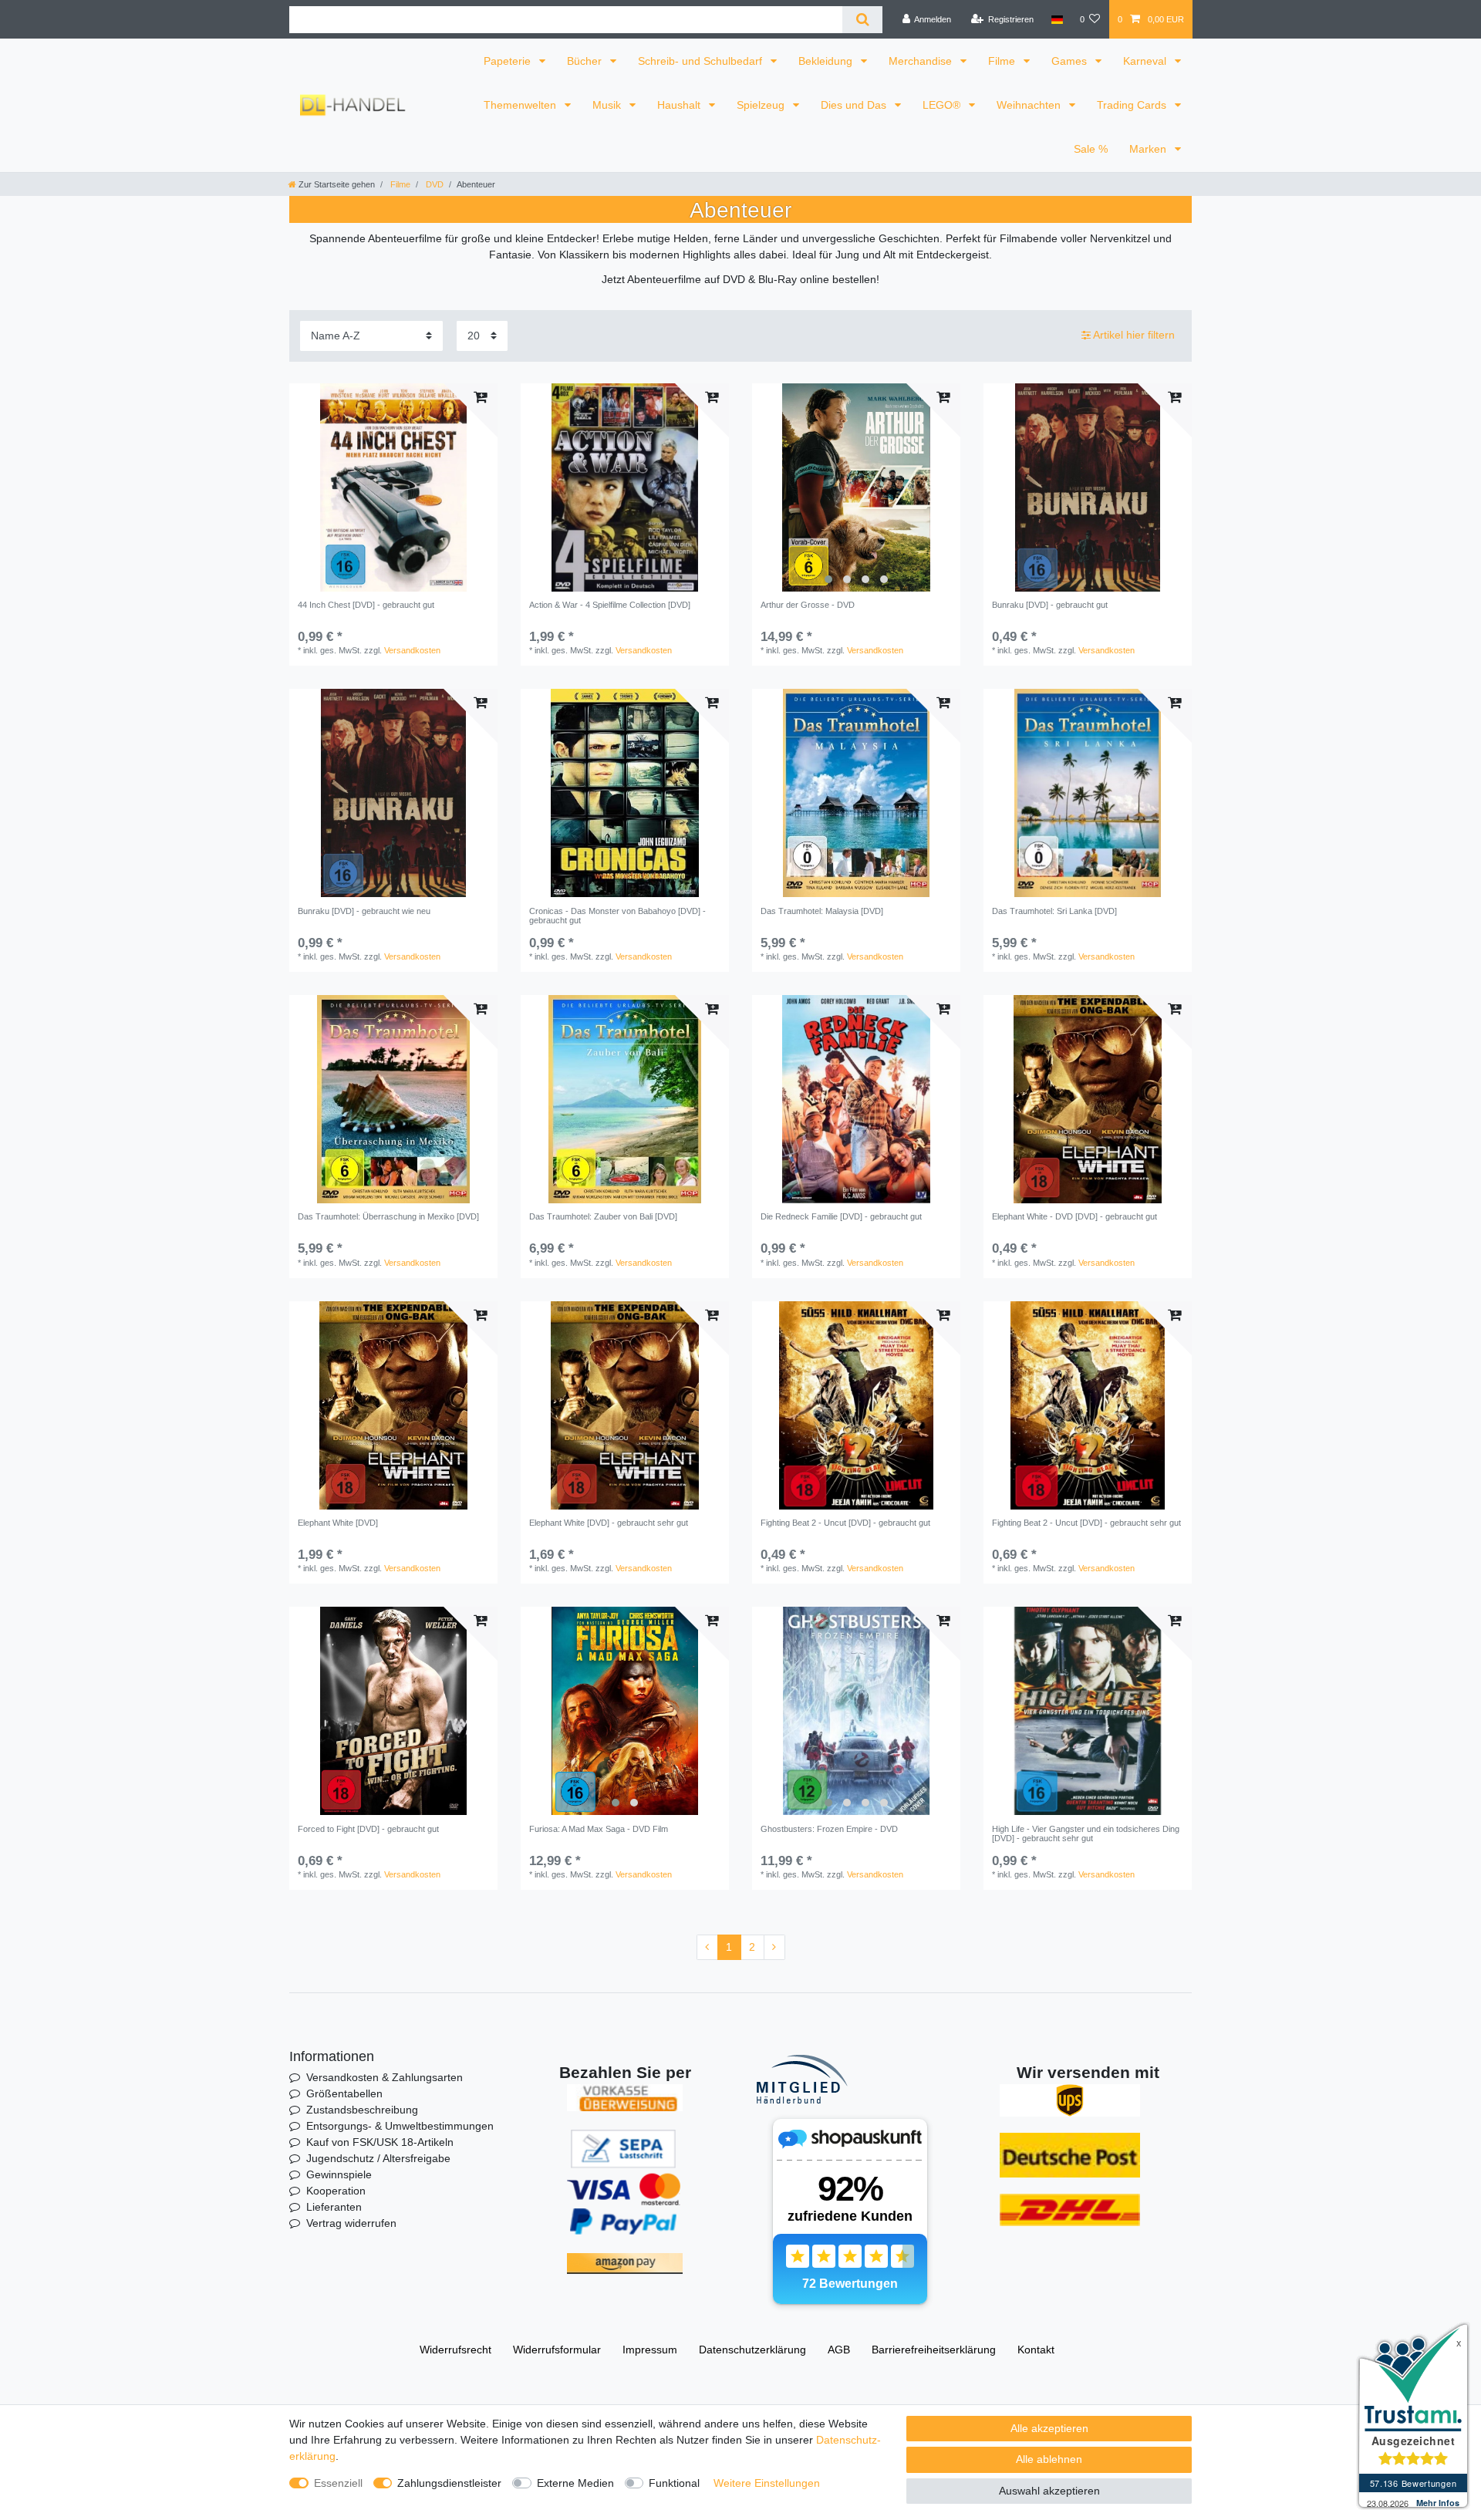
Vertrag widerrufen (351, 2223)
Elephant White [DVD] (338, 1523)
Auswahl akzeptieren (1049, 2491)
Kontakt (1036, 2350)
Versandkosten (412, 650)
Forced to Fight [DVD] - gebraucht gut (368, 1829)
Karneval (1146, 61)
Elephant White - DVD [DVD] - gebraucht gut (1074, 1216)
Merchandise (922, 61)
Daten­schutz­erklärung (752, 2350)
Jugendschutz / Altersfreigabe (378, 2158)
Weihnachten (1030, 105)
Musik (608, 105)
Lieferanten (334, 2207)
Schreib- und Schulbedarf (702, 61)
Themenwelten (521, 105)
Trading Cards (1133, 105)
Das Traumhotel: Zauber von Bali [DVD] (603, 1216)
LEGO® (943, 105)
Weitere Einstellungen (767, 2483)
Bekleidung (827, 61)
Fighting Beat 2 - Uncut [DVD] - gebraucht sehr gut (1086, 1523)
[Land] (1056, 19)
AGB (839, 2350)
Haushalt (680, 105)
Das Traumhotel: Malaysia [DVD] (822, 911)
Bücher (586, 61)
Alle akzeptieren (1049, 2428)
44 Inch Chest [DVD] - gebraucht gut (366, 605)
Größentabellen (344, 2093)
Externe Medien (575, 2483)
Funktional (674, 2483)
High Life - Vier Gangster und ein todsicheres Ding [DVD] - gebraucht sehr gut (1086, 1833)
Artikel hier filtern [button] (1134, 335)
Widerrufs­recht (455, 2350)
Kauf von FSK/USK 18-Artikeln (380, 2142)
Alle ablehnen (1049, 2459)
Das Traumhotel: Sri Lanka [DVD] (1054, 911)
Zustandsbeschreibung (362, 2110)
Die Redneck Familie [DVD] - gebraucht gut (841, 1216)
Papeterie (509, 61)
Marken (1149, 149)
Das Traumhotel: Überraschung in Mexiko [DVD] (388, 1216)
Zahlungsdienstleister (449, 2483)
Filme (1003, 61)
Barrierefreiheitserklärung (934, 2350)
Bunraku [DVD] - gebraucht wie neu (364, 911)
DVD (434, 184)
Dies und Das (855, 105)
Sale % (1091, 149)
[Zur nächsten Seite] (774, 1948)
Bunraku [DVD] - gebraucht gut (1050, 605)
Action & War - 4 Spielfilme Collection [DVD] (610, 605)
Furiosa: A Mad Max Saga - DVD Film (599, 1829)
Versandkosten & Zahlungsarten (385, 2077)
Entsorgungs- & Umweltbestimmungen (400, 2126)
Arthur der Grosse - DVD (808, 605)
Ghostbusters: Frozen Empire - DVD (829, 1829)
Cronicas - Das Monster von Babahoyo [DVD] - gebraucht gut (617, 916)
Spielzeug (762, 105)
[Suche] (862, 20)
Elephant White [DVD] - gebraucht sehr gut (609, 1523)
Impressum (650, 2350)
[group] (856, 487)
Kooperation (336, 2191)
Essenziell (338, 2483)
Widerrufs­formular (557, 2350)
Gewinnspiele (339, 2174)
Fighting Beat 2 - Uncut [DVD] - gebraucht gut (845, 1523)
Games (1071, 61)
